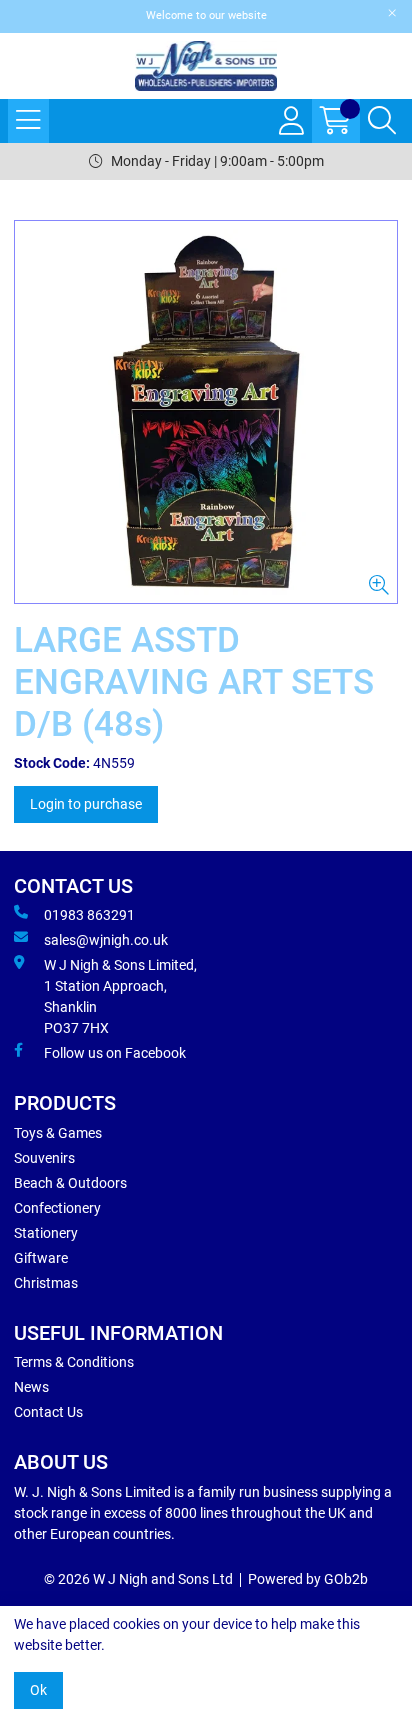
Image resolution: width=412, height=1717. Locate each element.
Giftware (41, 1258)
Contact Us (48, 1412)
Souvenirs (44, 1158)
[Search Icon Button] (382, 121)
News (31, 1387)
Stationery (46, 1233)
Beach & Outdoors (70, 1183)
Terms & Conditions (74, 1362)
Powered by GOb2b (308, 1579)
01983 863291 (89, 915)
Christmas (46, 1283)
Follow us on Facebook (115, 1053)
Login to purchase (86, 804)
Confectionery (57, 1208)
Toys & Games (58, 1133)
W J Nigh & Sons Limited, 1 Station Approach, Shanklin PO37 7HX (120, 996)
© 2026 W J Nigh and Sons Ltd (138, 1579)
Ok (38, 1690)
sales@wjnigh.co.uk (106, 940)
